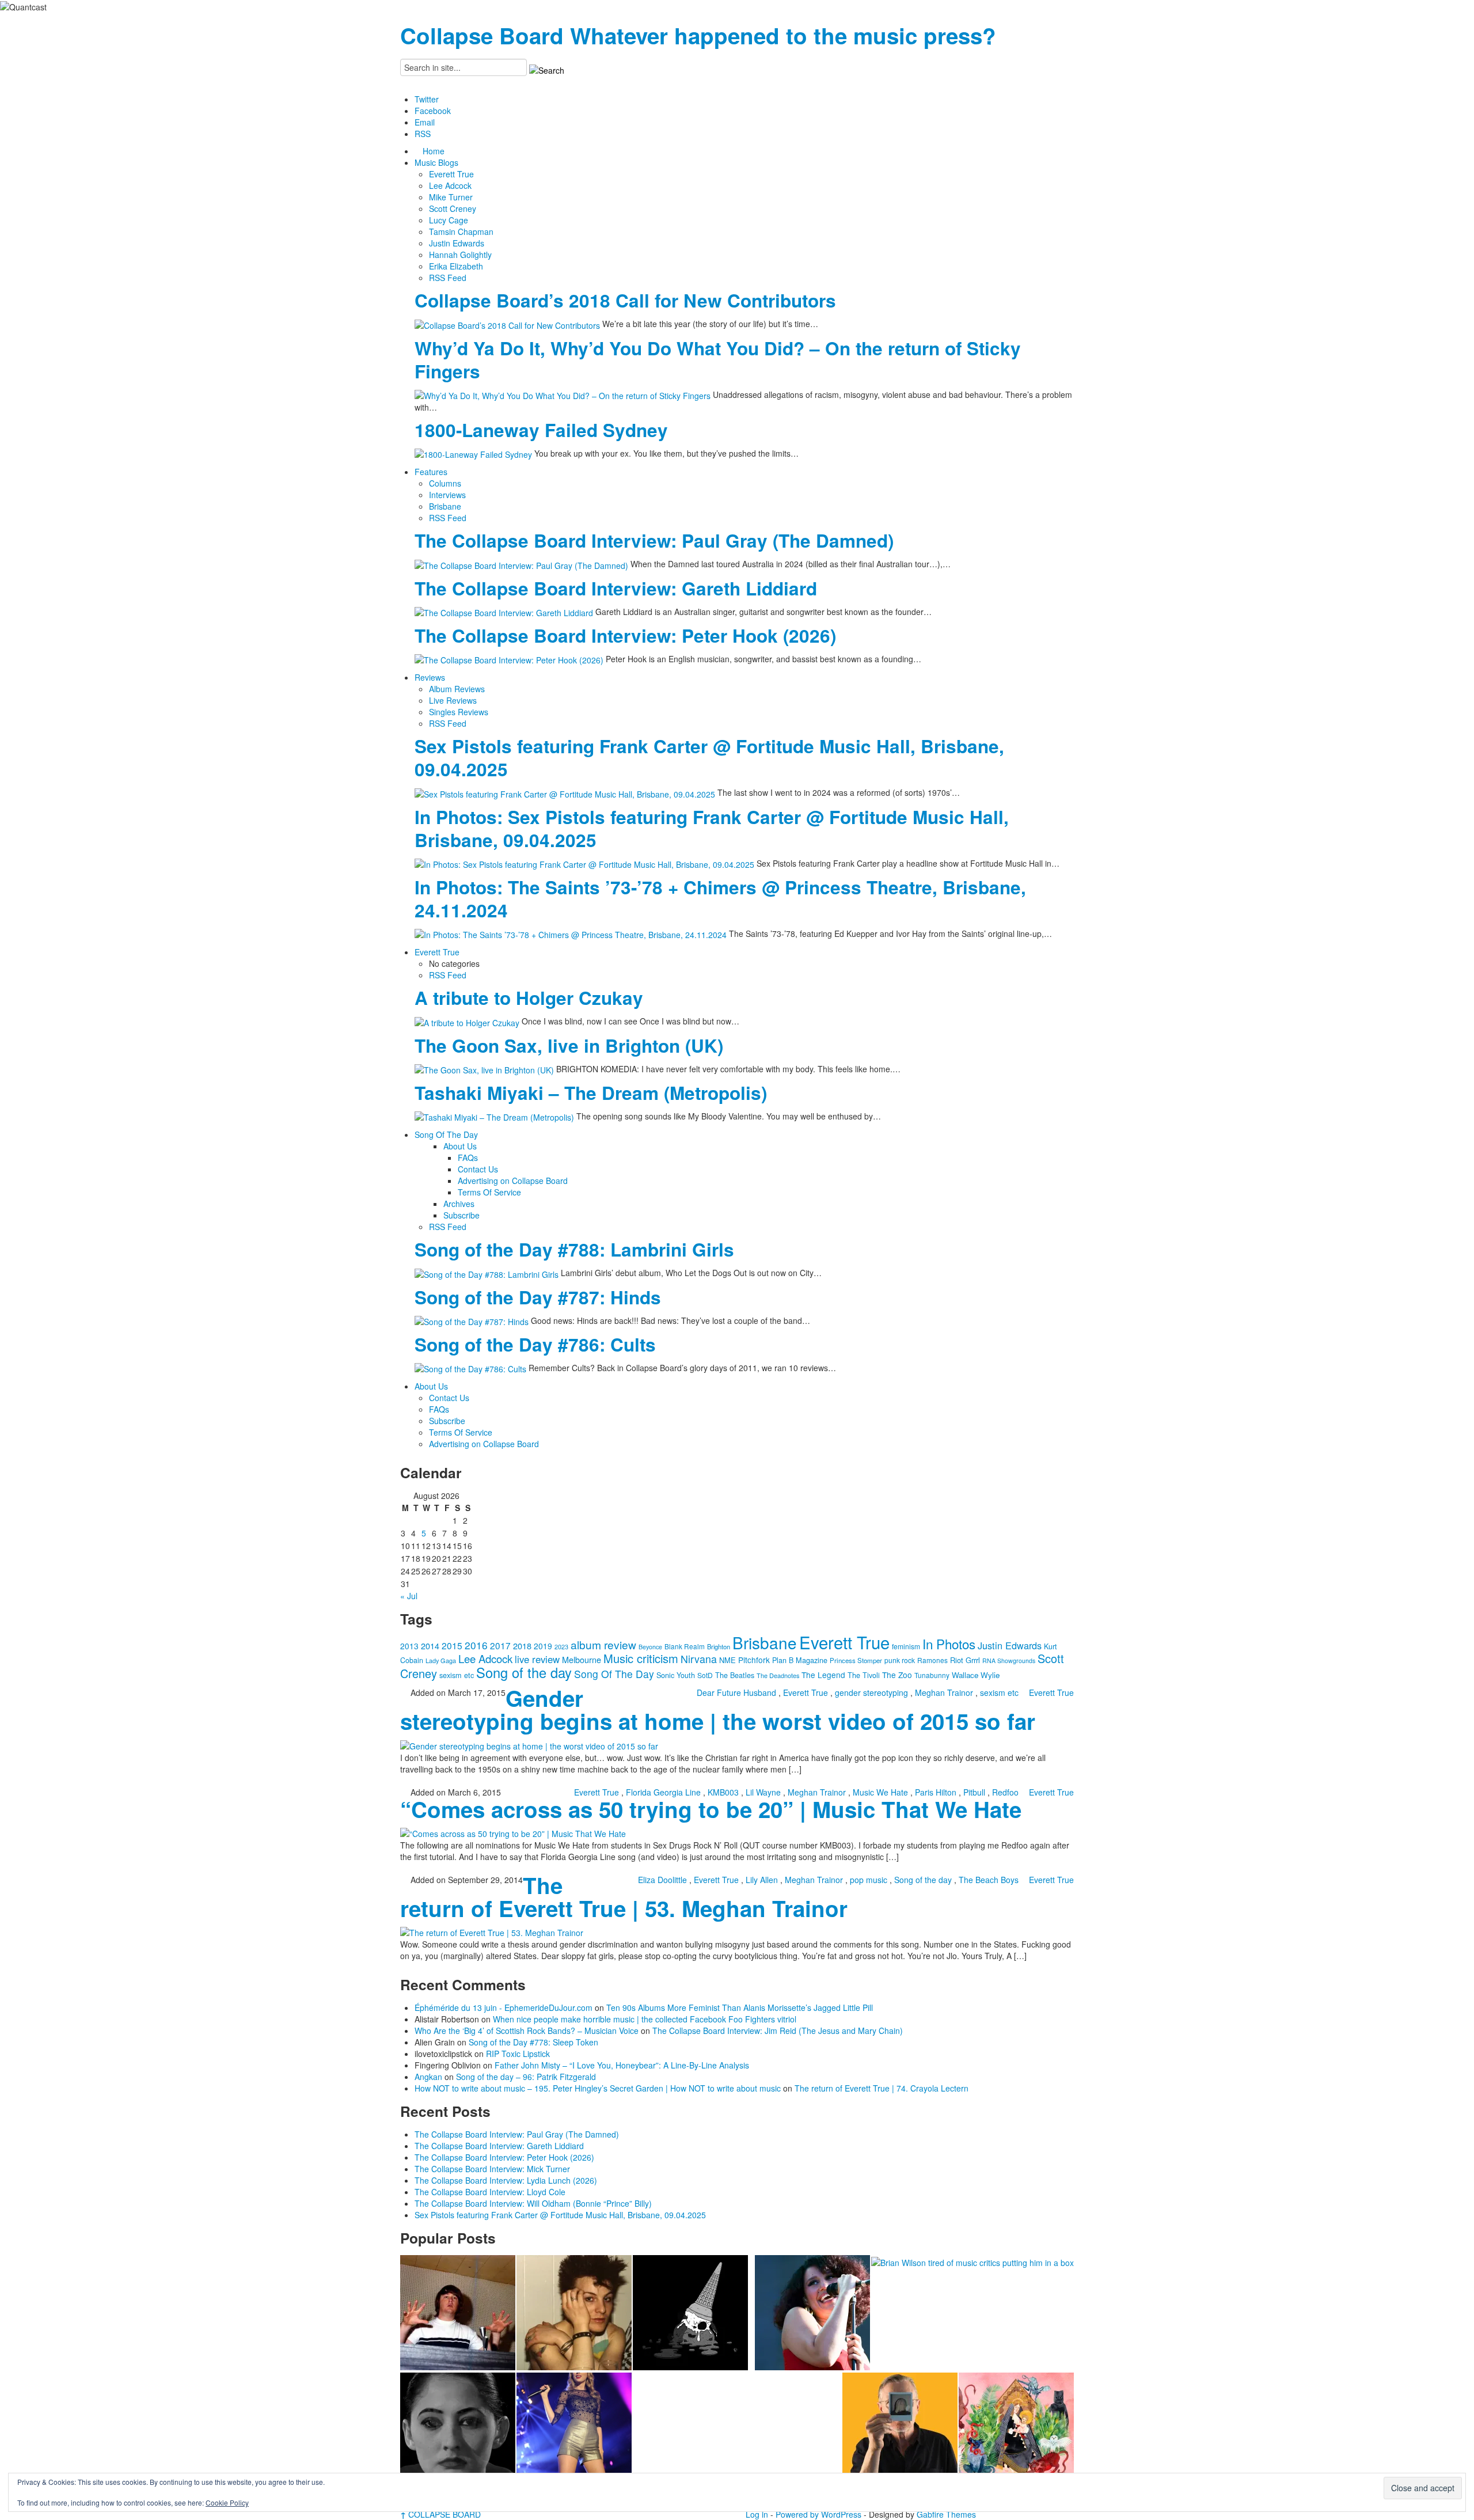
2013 (409, 1646)
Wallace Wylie (976, 1675)
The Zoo (897, 1675)
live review (537, 1659)
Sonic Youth (676, 1675)
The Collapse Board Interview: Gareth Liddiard (616, 588)
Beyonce (650, 1647)
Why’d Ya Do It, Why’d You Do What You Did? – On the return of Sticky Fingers (718, 360)
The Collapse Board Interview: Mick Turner (492, 2169)
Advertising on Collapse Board (513, 1181)
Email (425, 122)
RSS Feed (448, 278)
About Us (460, 1146)
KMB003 (723, 1792)
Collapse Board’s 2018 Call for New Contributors (625, 300)
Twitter (427, 99)
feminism (906, 1646)
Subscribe (461, 1215)
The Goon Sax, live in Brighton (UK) (569, 1045)
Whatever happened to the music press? (783, 35)
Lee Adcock (450, 185)
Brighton (719, 1646)
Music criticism (641, 1658)
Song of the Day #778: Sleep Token (533, 2042)
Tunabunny (932, 1675)
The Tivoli (864, 1675)
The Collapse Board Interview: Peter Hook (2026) (625, 635)
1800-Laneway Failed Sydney (541, 430)
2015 (452, 1645)
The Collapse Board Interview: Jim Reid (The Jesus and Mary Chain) (778, 2031)
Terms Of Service (489, 1192)
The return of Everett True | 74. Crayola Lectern (882, 2088)
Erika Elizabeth (456, 266)
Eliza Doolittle (662, 1880)
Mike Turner (451, 197)
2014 (430, 1646)
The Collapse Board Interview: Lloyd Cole (490, 2192)
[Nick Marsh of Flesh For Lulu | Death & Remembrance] (574, 2313)
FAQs (468, 1157)
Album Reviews (457, 689)
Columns (445, 483)
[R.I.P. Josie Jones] (458, 2430)
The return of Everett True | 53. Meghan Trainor (624, 1897)
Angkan (428, 2077)
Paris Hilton (936, 1792)
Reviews (430, 677)
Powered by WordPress (818, 2514)
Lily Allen (762, 1880)
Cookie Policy (227, 2502)
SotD (705, 1675)
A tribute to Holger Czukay (529, 998)
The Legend (823, 1675)
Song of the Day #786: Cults (535, 1344)
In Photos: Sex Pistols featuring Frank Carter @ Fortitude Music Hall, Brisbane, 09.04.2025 (712, 828)
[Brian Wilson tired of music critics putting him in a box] (972, 2261)
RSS (423, 134)
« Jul (409, 1596)
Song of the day (524, 1672)
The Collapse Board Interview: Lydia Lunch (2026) (506, 2180)
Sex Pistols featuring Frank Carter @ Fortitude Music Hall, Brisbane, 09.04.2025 (709, 758)
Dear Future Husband (736, 1692)
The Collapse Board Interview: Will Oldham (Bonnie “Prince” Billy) (533, 2203)
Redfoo (1005, 1792)
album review (603, 1644)
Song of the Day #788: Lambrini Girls (574, 1249)
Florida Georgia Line (663, 1792)
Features (431, 472)
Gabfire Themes (946, 2514)
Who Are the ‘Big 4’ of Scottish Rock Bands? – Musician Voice (527, 2031)
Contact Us (478, 1169)
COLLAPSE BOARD (440, 2514)
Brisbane (445, 506)
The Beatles (735, 1675)
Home (434, 151)
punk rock (900, 1660)
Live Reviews (453, 700)
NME (727, 1660)
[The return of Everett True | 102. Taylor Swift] (574, 2430)
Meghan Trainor (944, 1692)
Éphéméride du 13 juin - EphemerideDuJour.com (504, 2007)
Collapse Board (482, 35)
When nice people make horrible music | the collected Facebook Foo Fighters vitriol (645, 2019)
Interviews (447, 495)
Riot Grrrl (965, 1660)
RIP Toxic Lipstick (518, 2054)
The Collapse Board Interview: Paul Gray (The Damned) (654, 540)
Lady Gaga (441, 1660)
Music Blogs (436, 162)
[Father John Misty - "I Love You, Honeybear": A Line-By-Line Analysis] (1016, 2430)
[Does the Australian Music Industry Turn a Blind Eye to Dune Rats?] (690, 2313)
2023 (561, 1647)
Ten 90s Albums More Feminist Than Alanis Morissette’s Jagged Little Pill (740, 2007)
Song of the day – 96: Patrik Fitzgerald (526, 2077)
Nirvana (699, 1659)
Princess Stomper (856, 1660)
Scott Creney (453, 208)
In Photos (949, 1644)
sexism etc (457, 1675)
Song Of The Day (446, 1134)
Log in (757, 2514)
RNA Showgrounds (1009, 1661)
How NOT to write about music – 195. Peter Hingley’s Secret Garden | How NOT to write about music (598, 2088)
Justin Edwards (457, 243)
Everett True (451, 174)
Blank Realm (685, 1646)
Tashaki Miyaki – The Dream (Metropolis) (591, 1093)
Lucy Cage (449, 220)
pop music (869, 1880)
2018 (522, 1646)
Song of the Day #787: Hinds (538, 1297)
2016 (476, 1645)
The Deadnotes (778, 1675)
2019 (543, 1646)
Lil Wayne (763, 1792)
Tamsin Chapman (461, 231)
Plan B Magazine (800, 1660)
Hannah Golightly (460, 255)
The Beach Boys (989, 1880)
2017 (500, 1645)
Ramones (932, 1660)
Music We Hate (880, 1792)
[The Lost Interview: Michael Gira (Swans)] (900, 2430)
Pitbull (974, 1792)
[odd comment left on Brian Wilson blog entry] (458, 2313)
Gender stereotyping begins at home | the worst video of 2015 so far (718, 1709)
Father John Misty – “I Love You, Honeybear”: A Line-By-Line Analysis (622, 2065)
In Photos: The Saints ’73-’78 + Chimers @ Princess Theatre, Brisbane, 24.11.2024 (720, 899)
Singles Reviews (459, 712)
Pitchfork (754, 1660)
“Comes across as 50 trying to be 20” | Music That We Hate (711, 1809)
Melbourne (582, 1659)
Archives (459, 1204)
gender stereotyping (871, 1692)
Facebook (433, 111)
